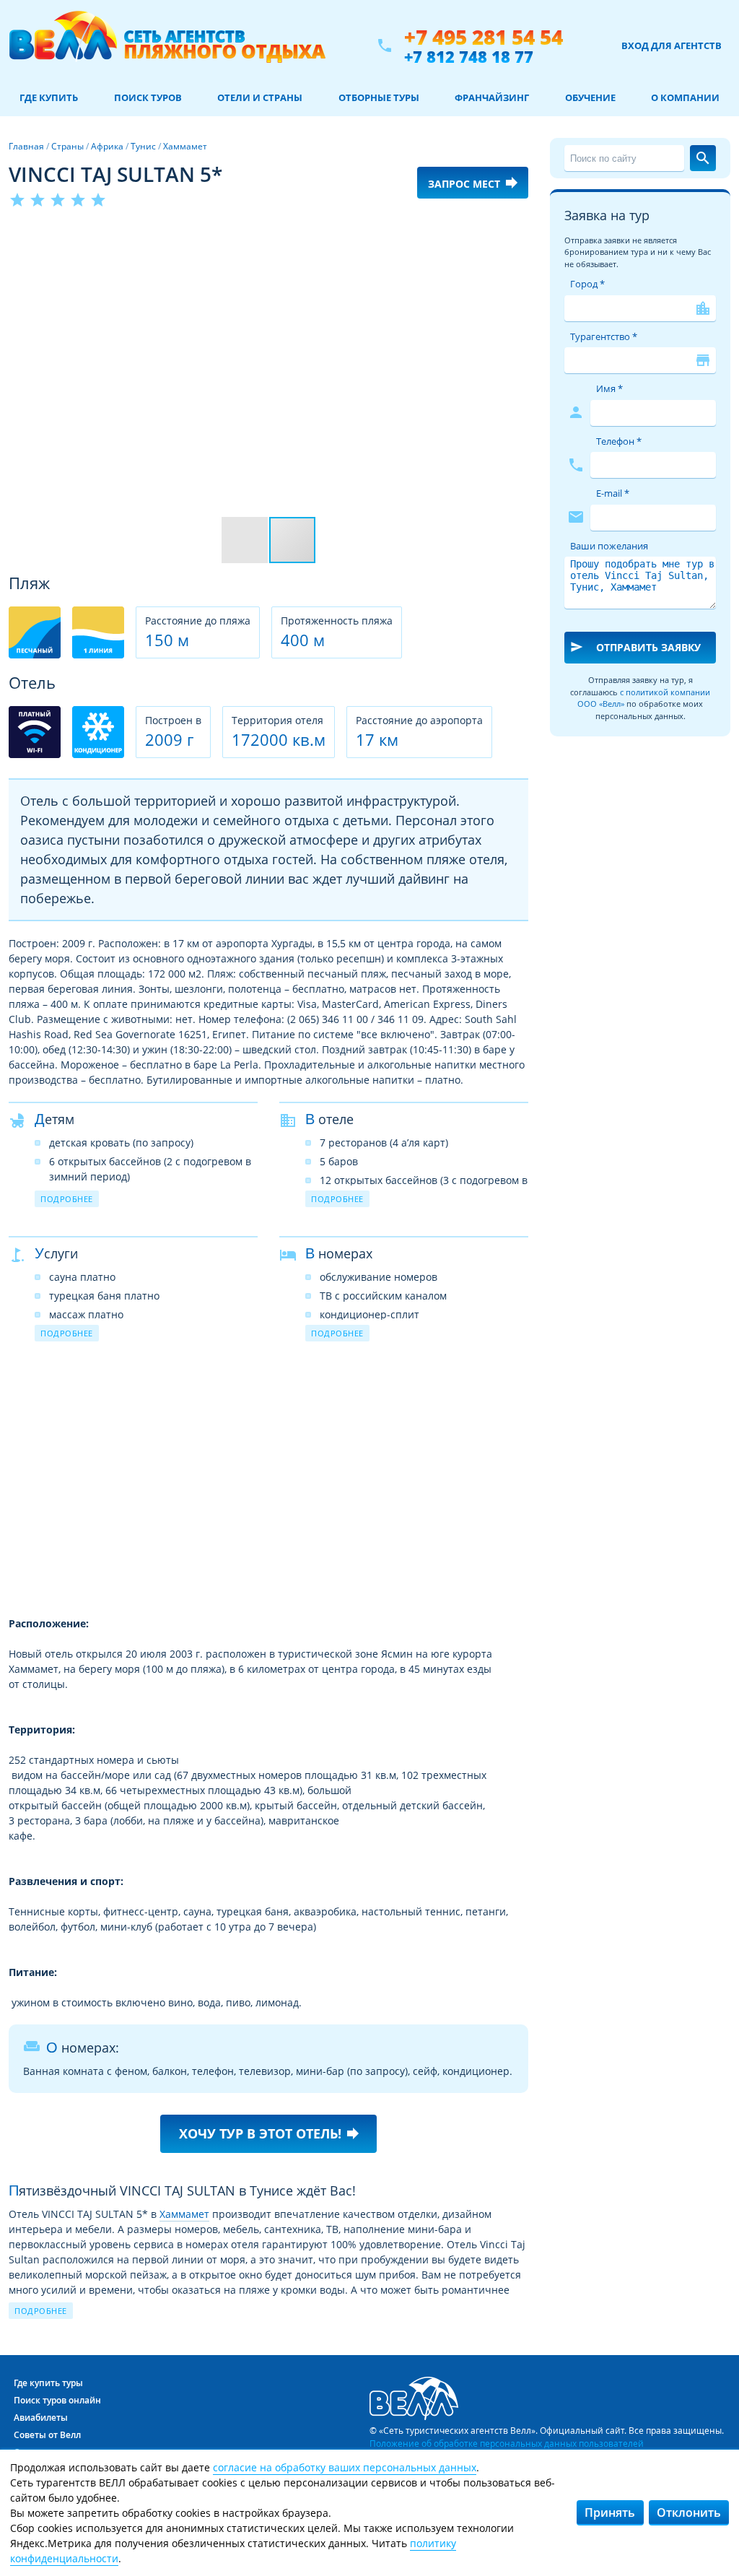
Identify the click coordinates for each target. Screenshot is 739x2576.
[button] (515, 236)
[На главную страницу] (167, 45)
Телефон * (619, 441)
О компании (685, 97)
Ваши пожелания (609, 546)
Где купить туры (48, 2383)
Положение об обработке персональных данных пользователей (507, 2443)
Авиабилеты (41, 2418)
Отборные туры (379, 97)
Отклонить (689, 2512)
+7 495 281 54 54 (484, 37)
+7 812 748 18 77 (469, 56)
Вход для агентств (672, 45)
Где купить (49, 97)
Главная (26, 146)
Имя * (609, 388)
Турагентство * (604, 336)
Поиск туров (148, 97)
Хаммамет (185, 146)
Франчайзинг (492, 97)
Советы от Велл (47, 2435)
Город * (587, 284)
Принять (610, 2512)
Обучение (590, 97)
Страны (67, 146)
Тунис (143, 146)
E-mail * (613, 493)
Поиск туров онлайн (57, 2400)
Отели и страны (260, 97)
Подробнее (67, 1199)
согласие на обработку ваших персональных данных (345, 2467)
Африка (107, 146)
